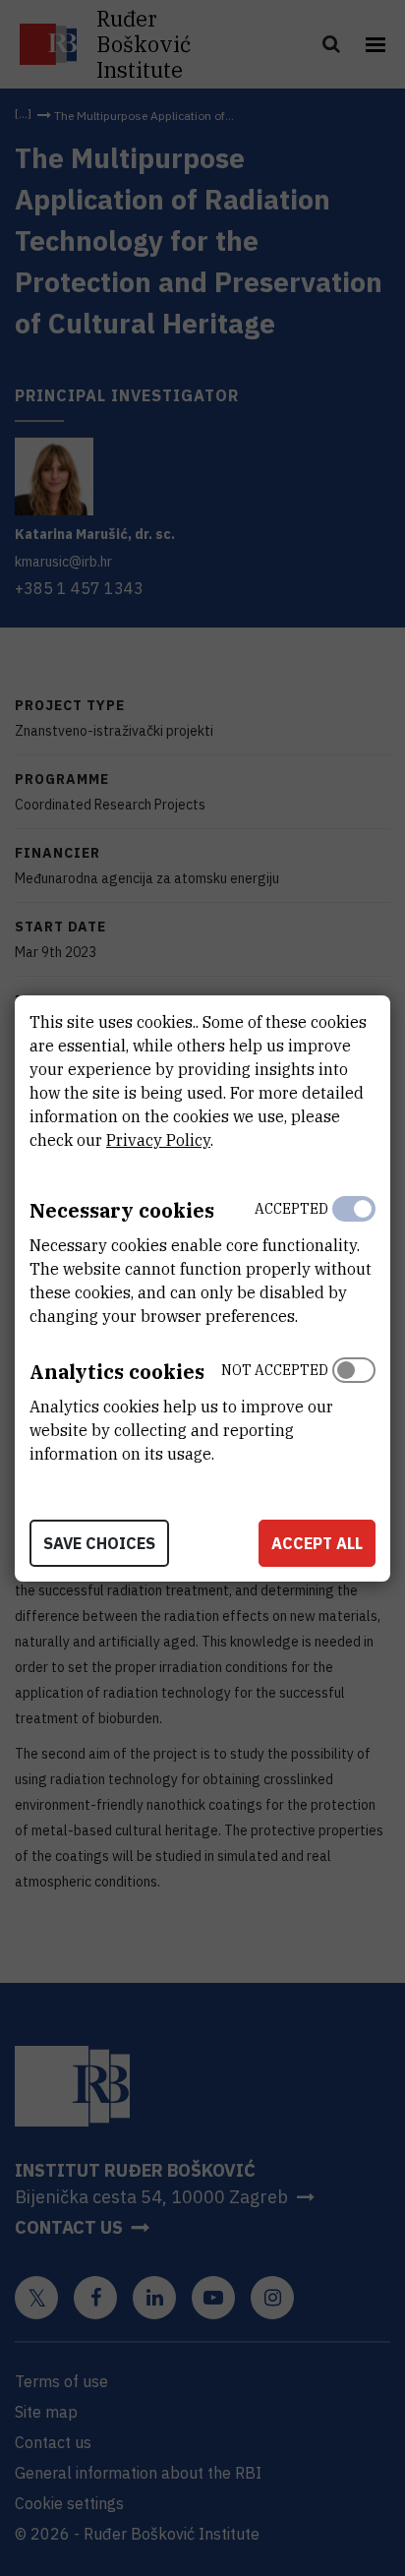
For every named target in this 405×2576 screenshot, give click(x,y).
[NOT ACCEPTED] (354, 1408)
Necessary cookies (122, 1210)
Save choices (99, 1543)
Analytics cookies (117, 1372)
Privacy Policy (158, 1140)
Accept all (317, 1543)
